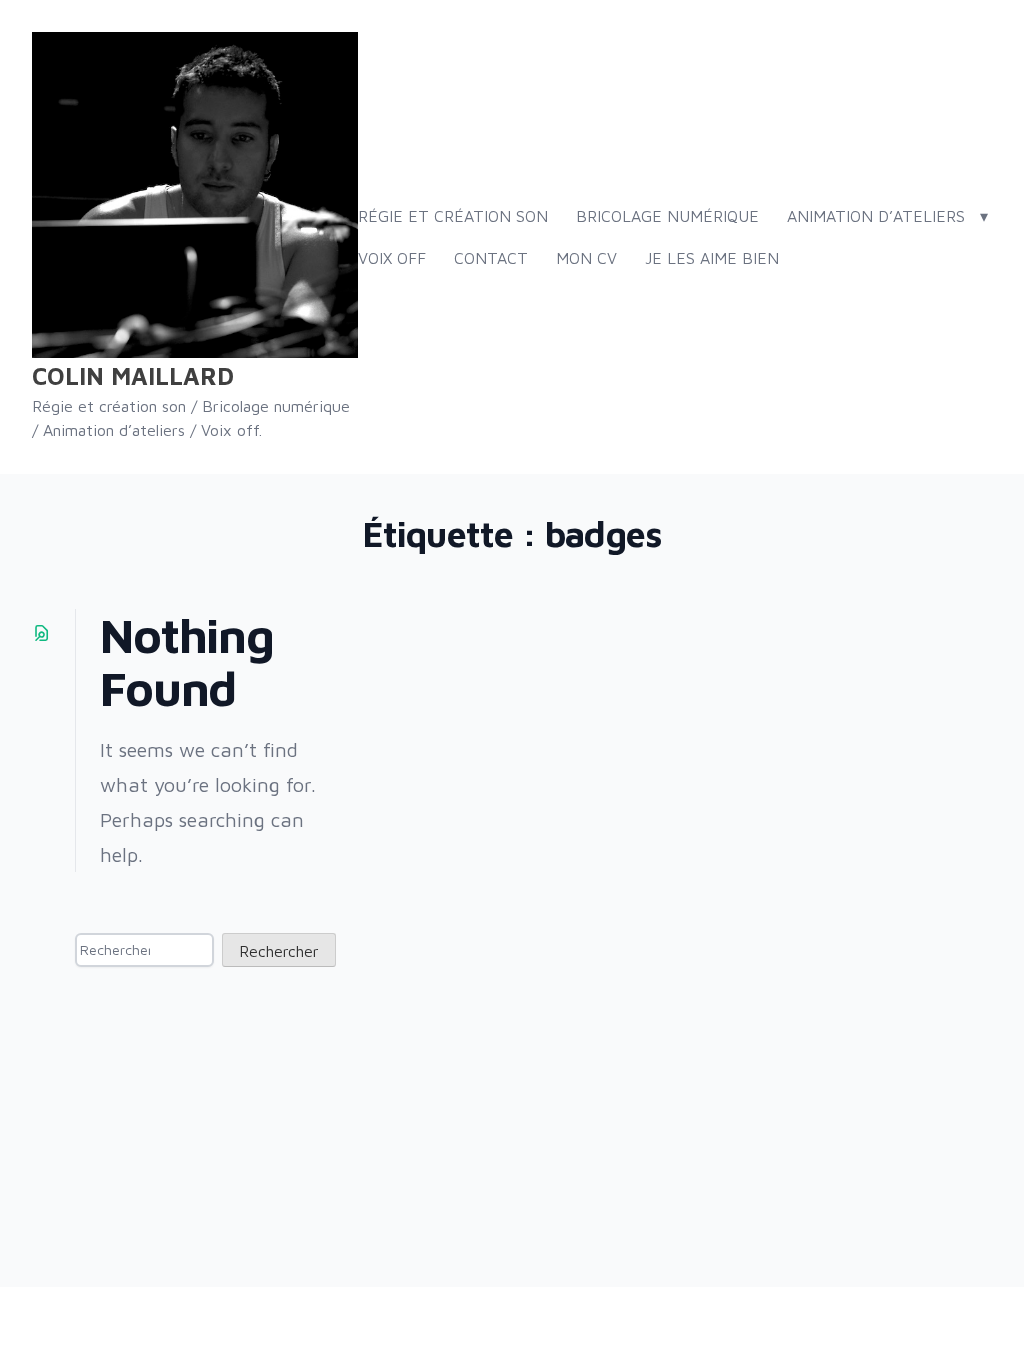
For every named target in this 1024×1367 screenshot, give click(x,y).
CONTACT (491, 258)
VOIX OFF (392, 258)
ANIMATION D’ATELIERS (876, 216)
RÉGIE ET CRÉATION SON (453, 216)
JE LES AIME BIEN (712, 258)
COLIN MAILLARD (133, 376)
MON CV (586, 258)
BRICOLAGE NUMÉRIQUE (667, 216)
